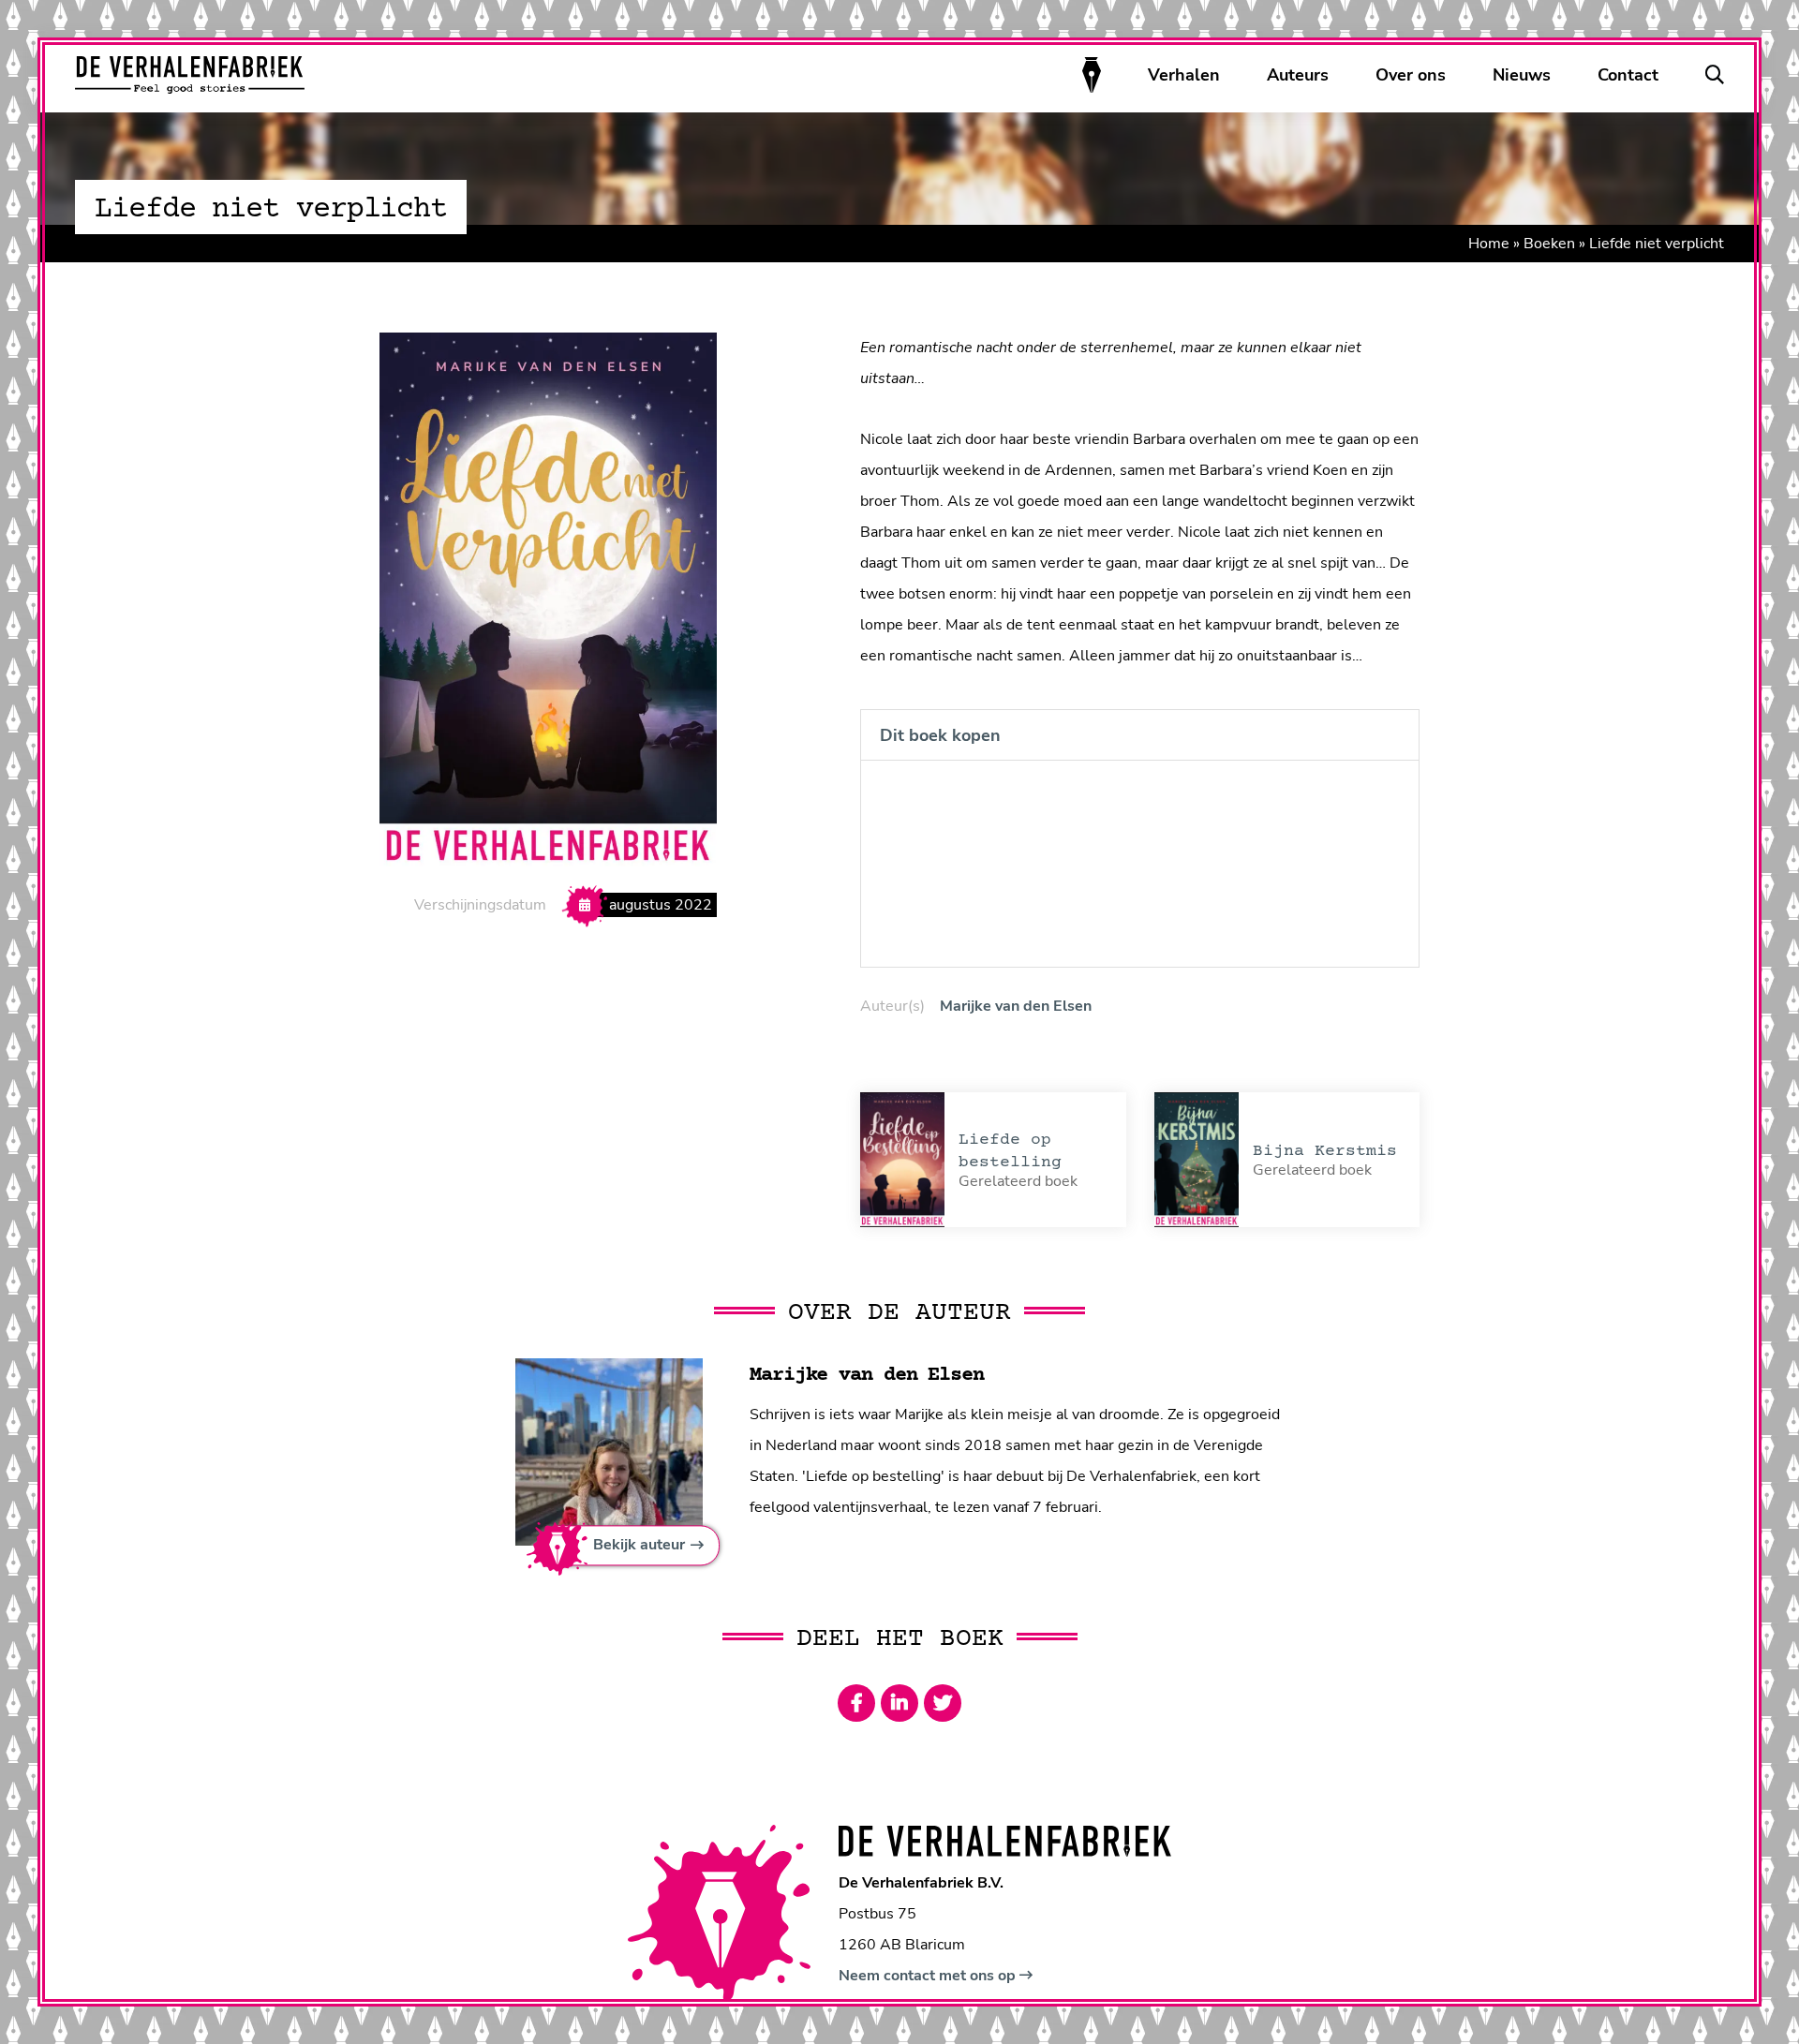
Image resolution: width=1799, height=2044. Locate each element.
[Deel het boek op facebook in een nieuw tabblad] (856, 1703)
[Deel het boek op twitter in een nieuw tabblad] (943, 1703)
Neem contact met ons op (929, 1976)
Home (1489, 244)
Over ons (1411, 75)
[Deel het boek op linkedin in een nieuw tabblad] (899, 1703)
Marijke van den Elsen (1016, 1006)
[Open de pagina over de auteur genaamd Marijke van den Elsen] (609, 1451)
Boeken (1549, 244)
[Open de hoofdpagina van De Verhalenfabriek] (190, 75)
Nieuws (1522, 75)
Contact (1628, 75)
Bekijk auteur (639, 1546)
